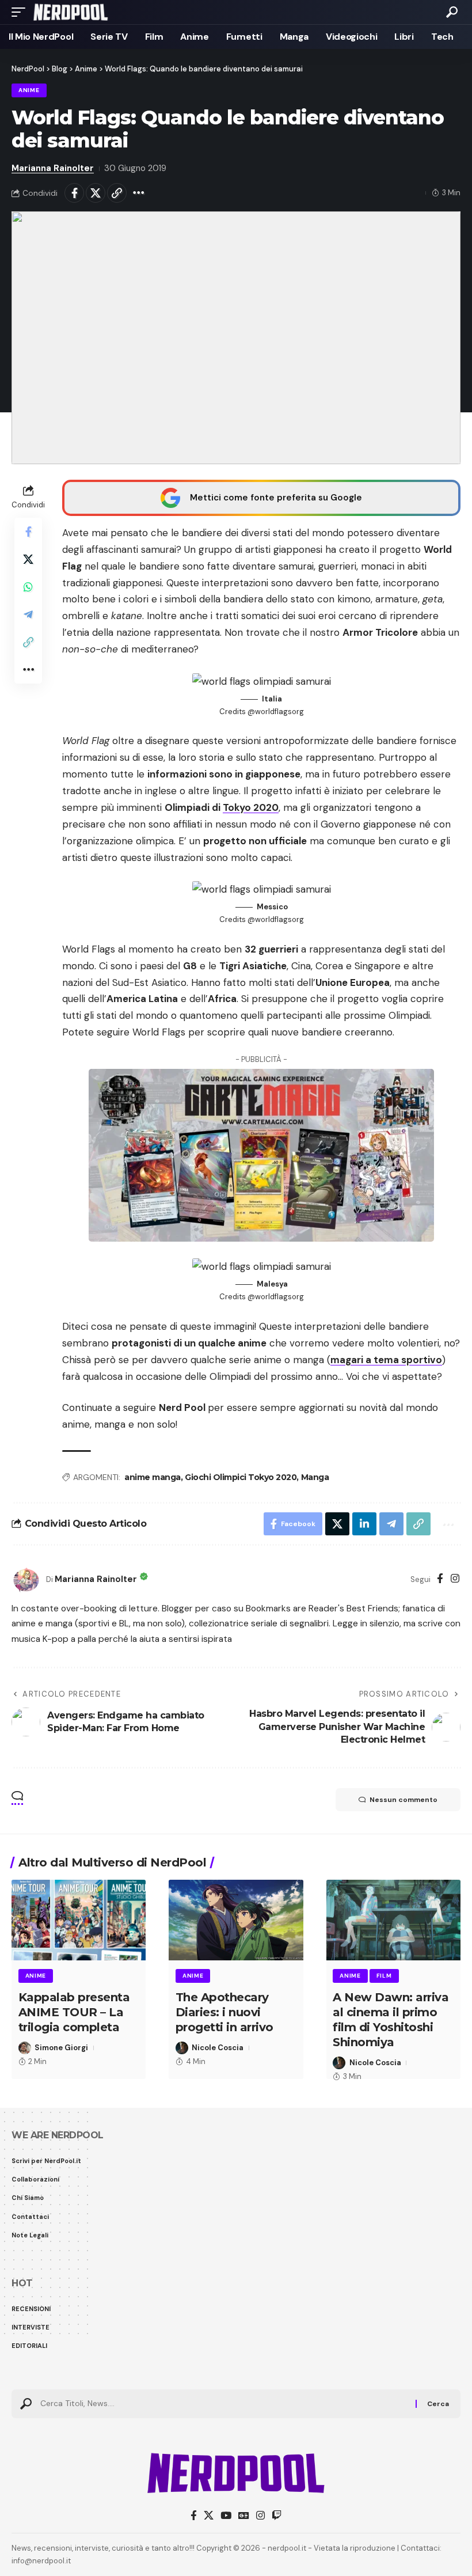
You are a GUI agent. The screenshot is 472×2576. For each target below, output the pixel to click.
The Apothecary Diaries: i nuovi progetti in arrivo (224, 2012)
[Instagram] (455, 1579)
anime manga (153, 1477)
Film (384, 1976)
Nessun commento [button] (404, 1800)
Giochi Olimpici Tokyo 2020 (241, 1477)
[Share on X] (96, 193)
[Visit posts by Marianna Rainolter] (26, 1580)
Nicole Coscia (218, 2048)
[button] (21, 12)
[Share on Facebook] (74, 193)
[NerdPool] (71, 12)
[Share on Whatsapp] (28, 587)
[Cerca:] (224, 2404)
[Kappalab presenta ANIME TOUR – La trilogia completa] (79, 1920)
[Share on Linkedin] (364, 1524)
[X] (209, 2516)
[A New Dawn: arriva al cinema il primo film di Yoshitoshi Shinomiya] (393, 1920)
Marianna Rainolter (53, 168)
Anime (29, 90)
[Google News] (244, 2516)
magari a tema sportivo (386, 1360)
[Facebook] (440, 1579)
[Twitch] (277, 2516)
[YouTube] (226, 2516)
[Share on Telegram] (28, 614)
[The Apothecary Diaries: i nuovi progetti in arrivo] (236, 1920)
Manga (315, 1477)
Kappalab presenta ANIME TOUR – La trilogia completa (74, 2012)
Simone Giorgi (61, 2048)
